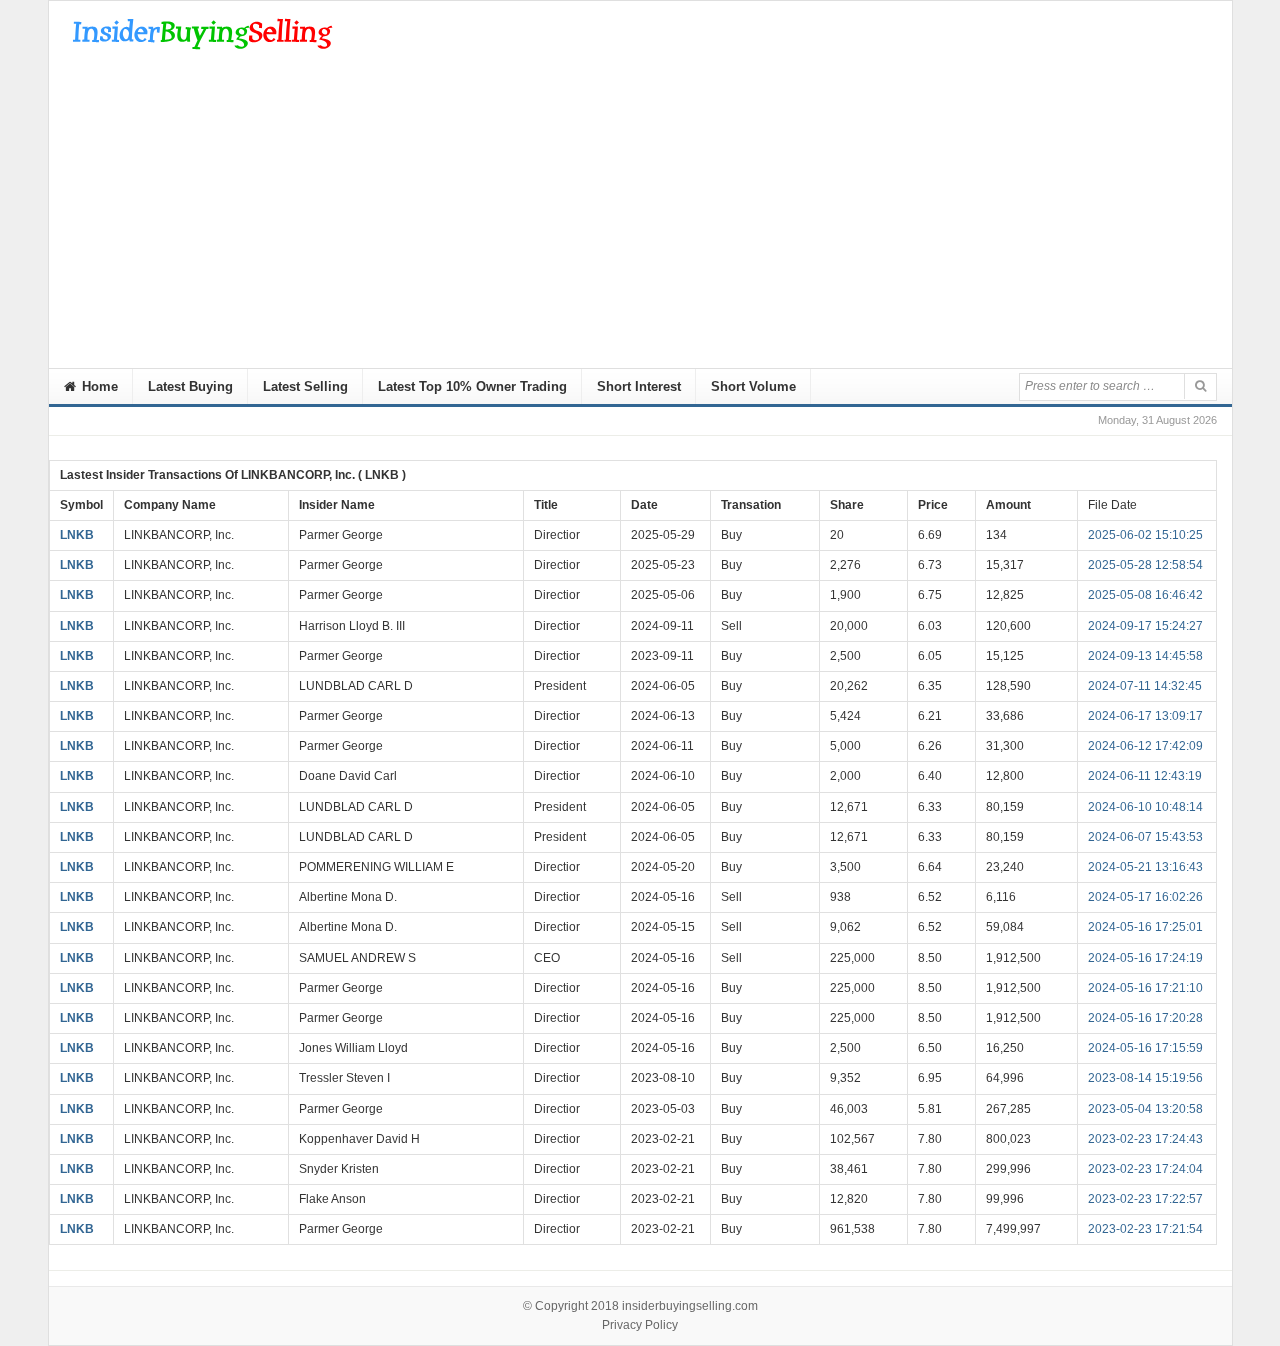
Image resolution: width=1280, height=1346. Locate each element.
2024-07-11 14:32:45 (1145, 686)
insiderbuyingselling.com (690, 1306)
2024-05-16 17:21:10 (1145, 988)
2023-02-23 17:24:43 (1145, 1139)
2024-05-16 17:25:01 (1145, 927)
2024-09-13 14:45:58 (1145, 656)
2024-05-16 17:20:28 (1145, 1018)
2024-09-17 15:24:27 (1145, 626)
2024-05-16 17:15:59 (1145, 1048)
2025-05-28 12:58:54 (1145, 565)
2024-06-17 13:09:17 (1145, 716)
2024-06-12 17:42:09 (1145, 746)
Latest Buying (190, 386)
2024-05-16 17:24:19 (1145, 958)
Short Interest (639, 386)
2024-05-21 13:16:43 (1145, 867)
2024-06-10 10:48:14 (1145, 807)
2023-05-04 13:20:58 (1145, 1109)
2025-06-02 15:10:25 (1145, 535)
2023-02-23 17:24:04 (1145, 1169)
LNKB (77, 535)
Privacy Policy (640, 1325)
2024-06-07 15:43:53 (1145, 837)
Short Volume (753, 386)
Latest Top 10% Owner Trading (472, 386)
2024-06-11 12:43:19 (1145, 776)
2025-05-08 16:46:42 (1145, 595)
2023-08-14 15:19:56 (1145, 1078)
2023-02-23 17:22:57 (1145, 1199)
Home (98, 386)
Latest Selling (305, 386)
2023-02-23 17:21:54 (1145, 1229)
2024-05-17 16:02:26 (1145, 897)
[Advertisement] (640, 218)
